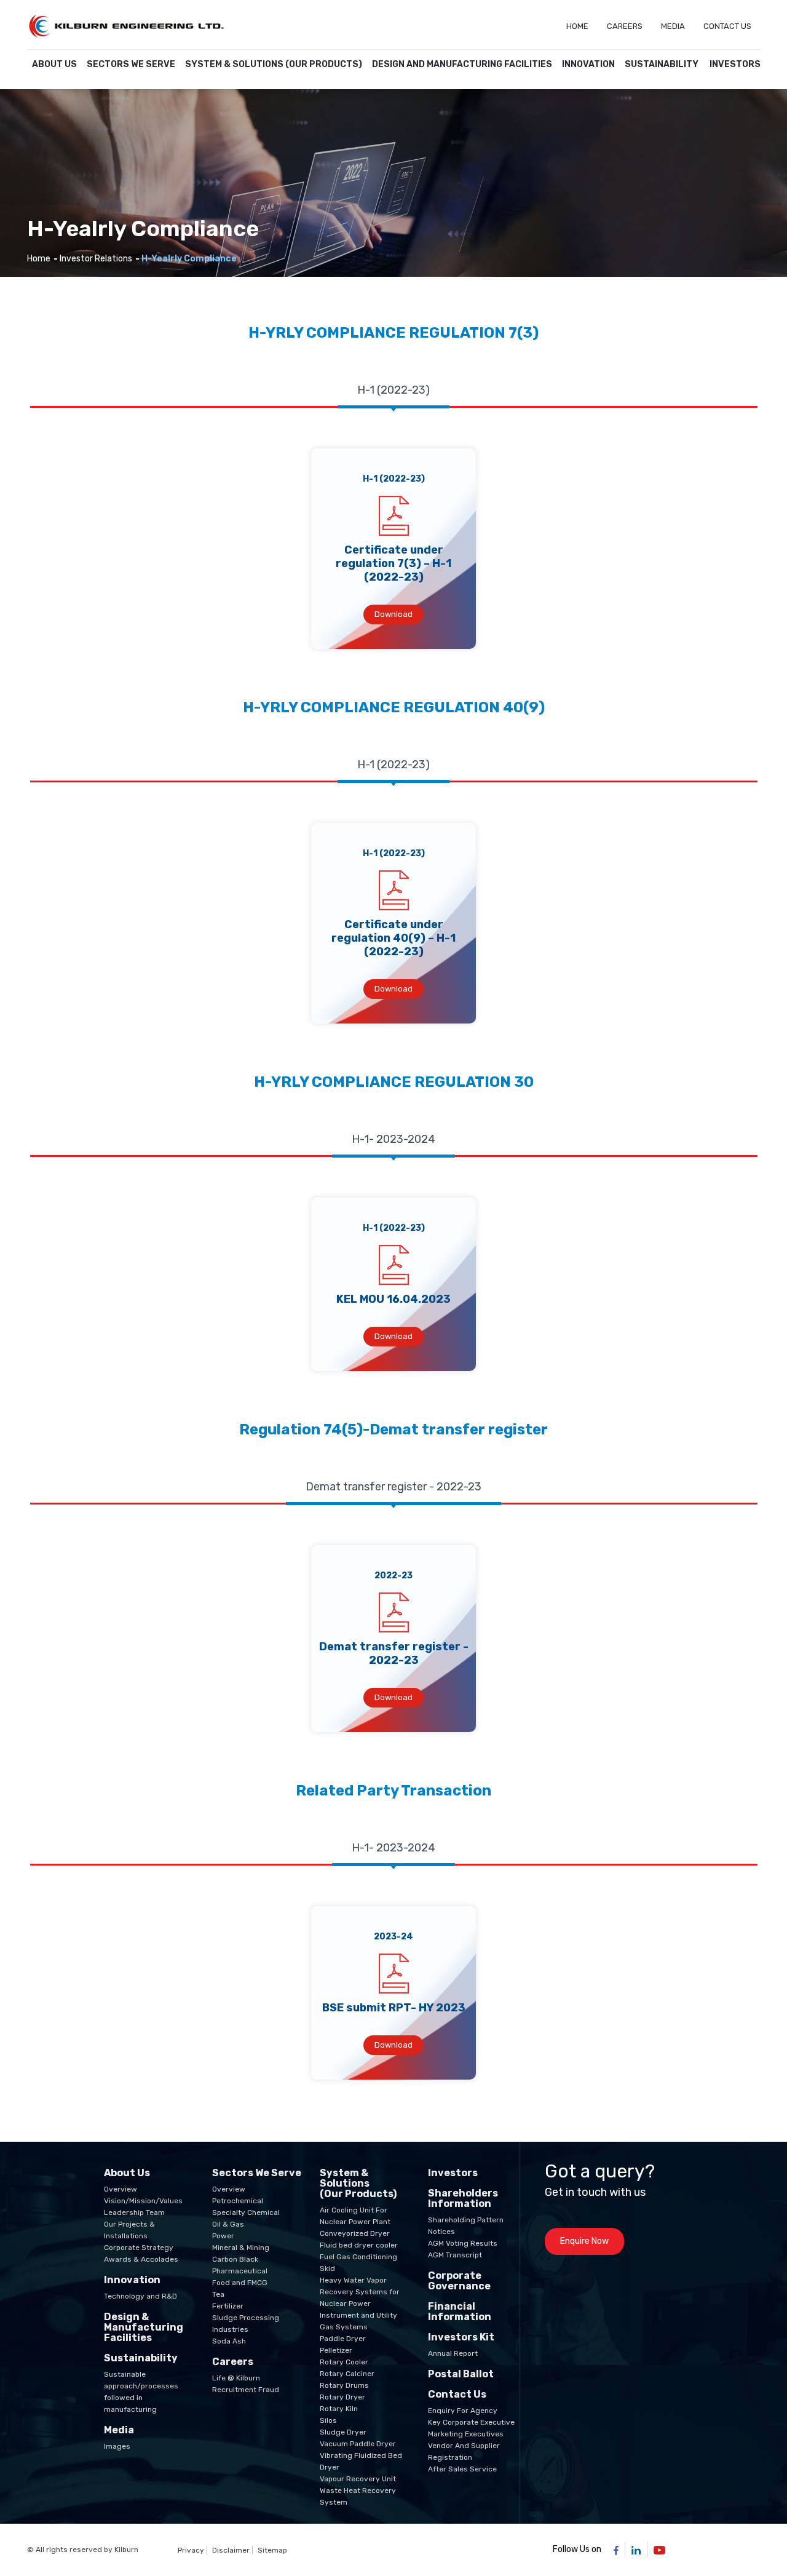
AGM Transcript (455, 2255)
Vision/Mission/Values (143, 2201)
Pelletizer (336, 2350)
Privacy (191, 2550)
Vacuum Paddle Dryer (358, 2444)
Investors (735, 64)
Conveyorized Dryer (355, 2233)
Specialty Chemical (246, 2212)
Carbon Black (235, 2259)
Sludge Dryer (343, 2432)
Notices (441, 2232)
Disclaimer (231, 2550)
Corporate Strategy (139, 2248)
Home (577, 26)
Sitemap (272, 2550)
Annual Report (453, 2353)
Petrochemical (238, 2201)
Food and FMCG (240, 2283)
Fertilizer (228, 2306)
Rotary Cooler (344, 2362)
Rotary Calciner (347, 2374)
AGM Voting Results (463, 2243)
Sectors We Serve (131, 64)
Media (673, 26)
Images (117, 2446)
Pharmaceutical (240, 2271)
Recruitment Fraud (246, 2390)
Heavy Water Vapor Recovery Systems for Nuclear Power (360, 2292)
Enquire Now (584, 2241)
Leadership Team (134, 2212)
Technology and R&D (140, 2296)
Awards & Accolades (141, 2259)
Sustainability (662, 64)
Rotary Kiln (339, 2409)
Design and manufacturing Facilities (462, 64)
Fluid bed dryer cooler (359, 2245)
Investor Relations (96, 259)
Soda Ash (229, 2341)
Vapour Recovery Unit (358, 2479)
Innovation (588, 64)
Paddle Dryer (343, 2339)
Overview (121, 2189)
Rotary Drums (344, 2385)
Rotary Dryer (342, 2397)
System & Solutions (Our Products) (274, 64)
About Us (54, 64)
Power (223, 2236)
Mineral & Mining (241, 2248)
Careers (625, 26)
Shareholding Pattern (466, 2220)
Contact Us (727, 26)
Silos (328, 2420)
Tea (218, 2294)
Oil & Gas (228, 2224)
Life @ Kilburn (236, 2378)
